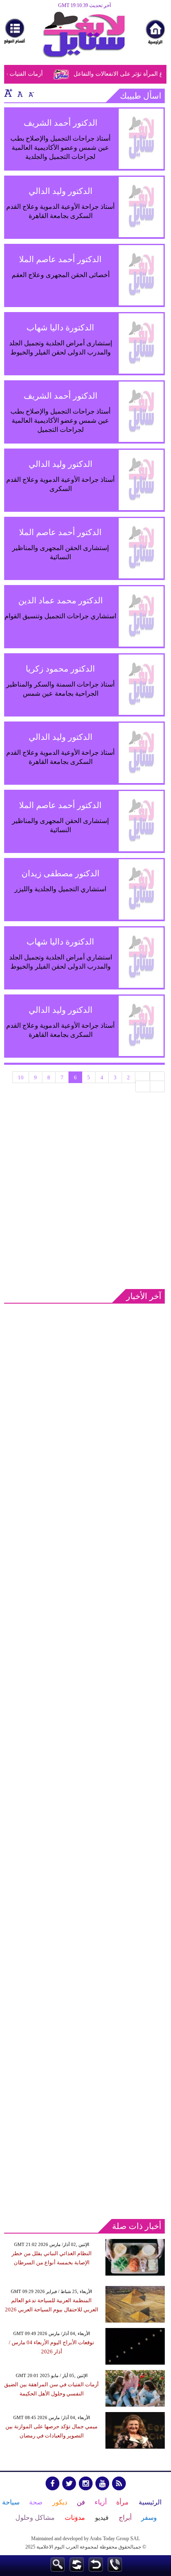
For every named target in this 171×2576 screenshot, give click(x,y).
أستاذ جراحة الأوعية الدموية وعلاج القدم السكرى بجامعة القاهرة (60, 211)
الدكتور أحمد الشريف (61, 123)
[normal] (19, 93)
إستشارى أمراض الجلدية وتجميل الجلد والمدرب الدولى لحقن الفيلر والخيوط (61, 348)
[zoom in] (8, 93)
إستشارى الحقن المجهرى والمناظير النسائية (60, 552)
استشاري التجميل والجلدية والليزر (60, 889)
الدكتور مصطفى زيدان (61, 873)
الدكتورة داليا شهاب (60, 327)
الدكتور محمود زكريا (60, 669)
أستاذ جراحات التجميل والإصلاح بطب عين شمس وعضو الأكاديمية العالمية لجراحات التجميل (60, 420)
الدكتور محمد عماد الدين (61, 600)
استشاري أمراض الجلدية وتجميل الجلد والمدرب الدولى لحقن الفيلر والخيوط (61, 962)
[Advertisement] (85, 1192)
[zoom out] (31, 93)
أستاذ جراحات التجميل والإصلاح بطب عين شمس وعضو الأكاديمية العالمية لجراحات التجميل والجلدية (60, 148)
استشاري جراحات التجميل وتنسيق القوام (60, 616)
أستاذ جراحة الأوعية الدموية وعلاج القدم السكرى (60, 484)
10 (21, 1077)
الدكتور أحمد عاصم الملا (60, 259)
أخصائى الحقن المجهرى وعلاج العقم (61, 275)
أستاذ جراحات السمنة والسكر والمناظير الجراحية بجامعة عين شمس (60, 689)
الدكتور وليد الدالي (61, 191)
